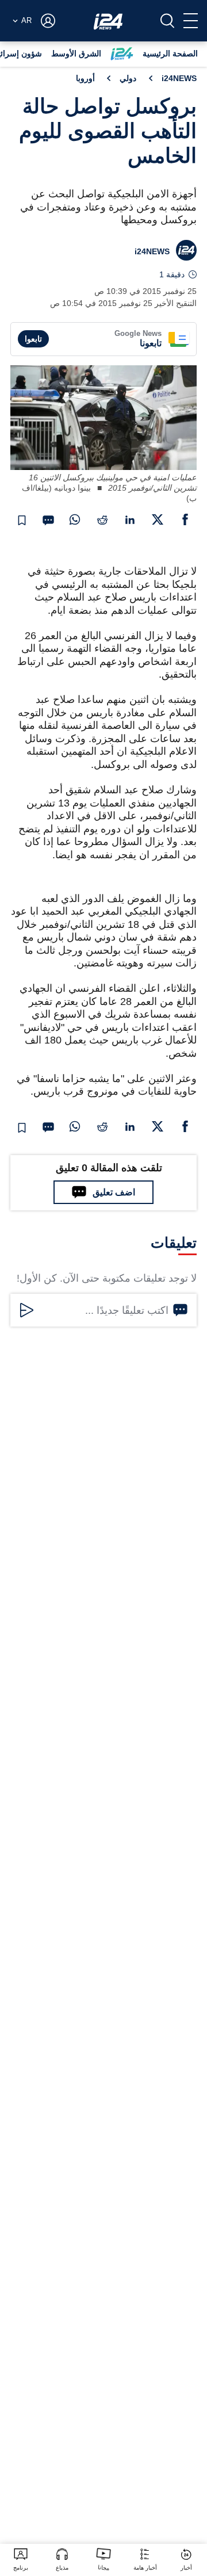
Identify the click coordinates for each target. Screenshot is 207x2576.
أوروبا (85, 78)
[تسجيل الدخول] (48, 21)
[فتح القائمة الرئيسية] (191, 21)
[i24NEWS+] (122, 54)
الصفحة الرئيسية (170, 53)
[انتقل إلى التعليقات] (48, 521)
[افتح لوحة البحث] (167, 21)
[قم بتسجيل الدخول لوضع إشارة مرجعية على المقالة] (22, 521)
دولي (128, 78)
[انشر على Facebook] (185, 519)
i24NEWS (179, 78)
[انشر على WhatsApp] (75, 519)
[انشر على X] (158, 519)
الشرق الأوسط (76, 53)
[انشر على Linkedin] (130, 519)
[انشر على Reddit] (102, 519)
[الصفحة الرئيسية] (108, 21)
